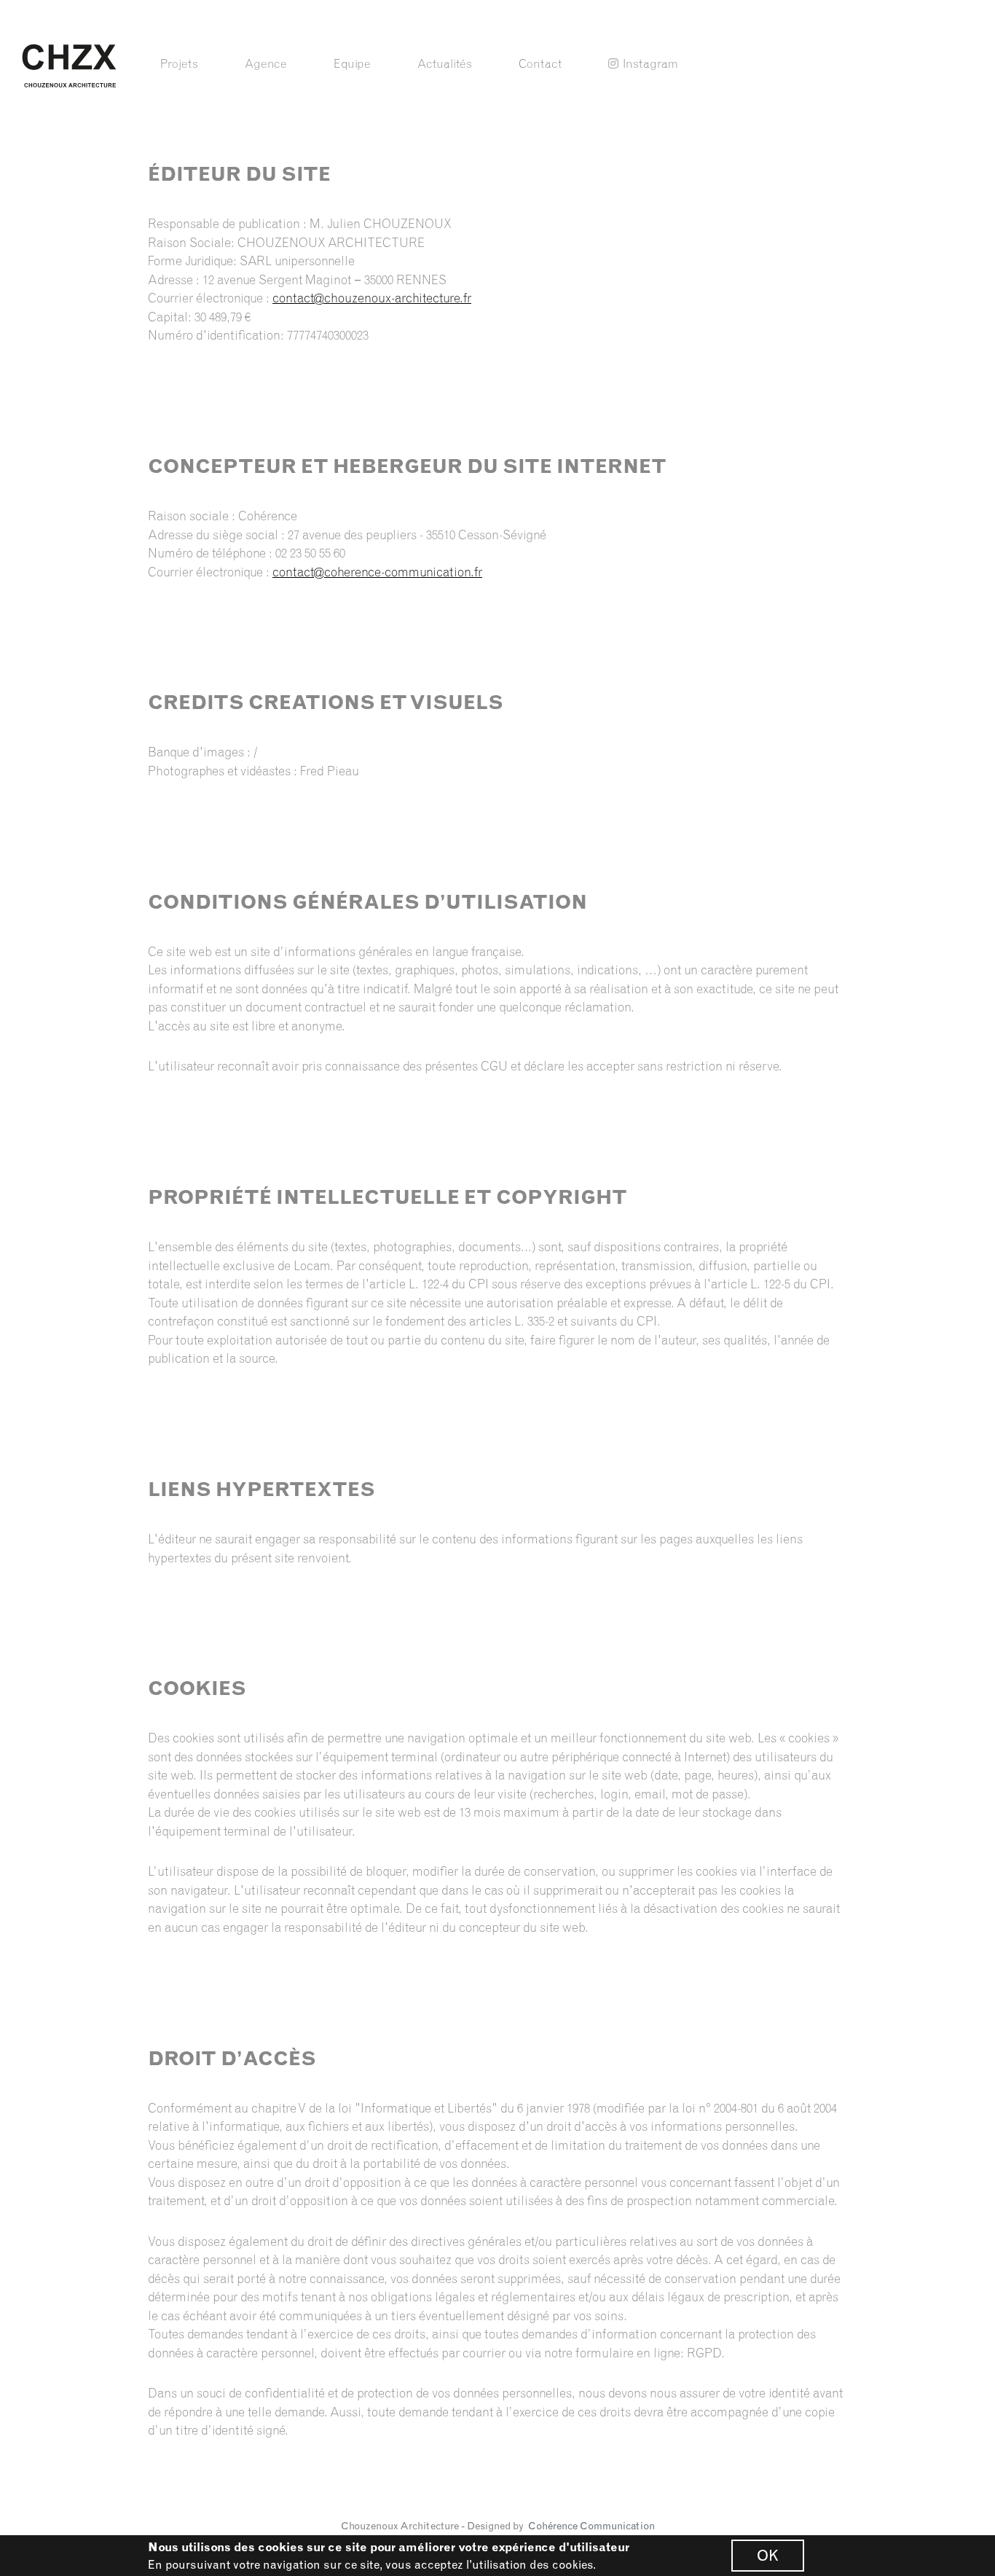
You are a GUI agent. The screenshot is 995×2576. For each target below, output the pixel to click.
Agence (266, 63)
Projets (179, 63)
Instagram (650, 63)
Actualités (445, 63)
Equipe (352, 63)
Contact (540, 63)
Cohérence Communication (591, 2526)
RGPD (704, 2353)
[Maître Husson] (69, 64)
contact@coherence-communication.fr (377, 572)
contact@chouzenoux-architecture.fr (372, 298)
